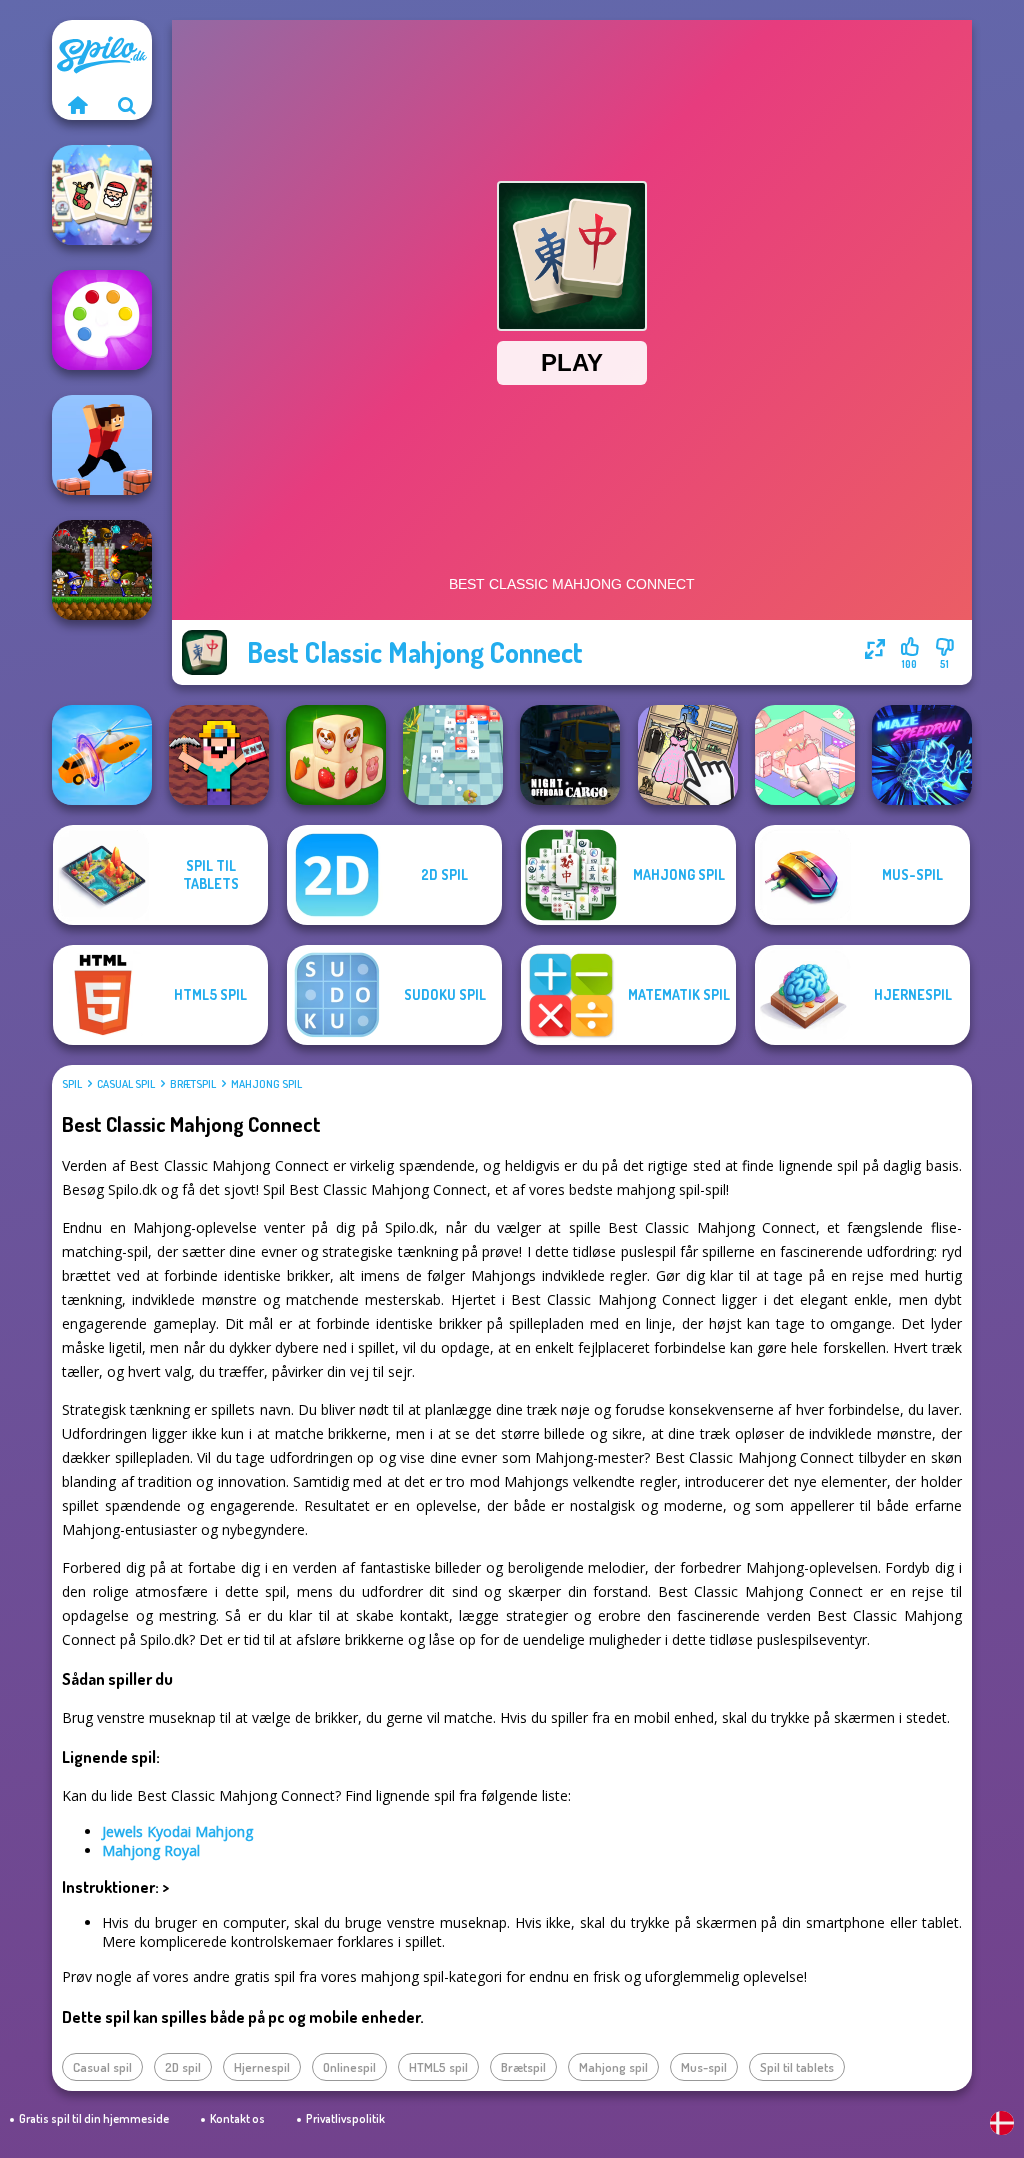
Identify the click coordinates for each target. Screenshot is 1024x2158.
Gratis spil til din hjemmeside (94, 2118)
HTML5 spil (438, 2067)
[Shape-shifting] (102, 755)
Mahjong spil (266, 1084)
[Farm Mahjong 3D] (336, 755)
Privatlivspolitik (345, 2118)
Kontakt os (237, 2118)
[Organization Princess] (805, 755)
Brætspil (193, 1084)
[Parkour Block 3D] (102, 445)
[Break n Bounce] (453, 755)
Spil (72, 1084)
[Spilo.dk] (77, 105)
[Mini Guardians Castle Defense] (102, 570)
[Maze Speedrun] (922, 755)
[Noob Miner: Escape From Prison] (219, 755)
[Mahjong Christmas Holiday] (102, 195)
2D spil (183, 2067)
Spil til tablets (797, 2067)
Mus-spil (704, 2067)
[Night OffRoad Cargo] (570, 755)
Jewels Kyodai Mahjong (177, 1831)
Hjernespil (262, 2067)
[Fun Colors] (102, 320)
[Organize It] (688, 755)
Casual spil (126, 1084)
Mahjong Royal (151, 1850)
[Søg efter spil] (127, 105)
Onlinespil (349, 2067)
